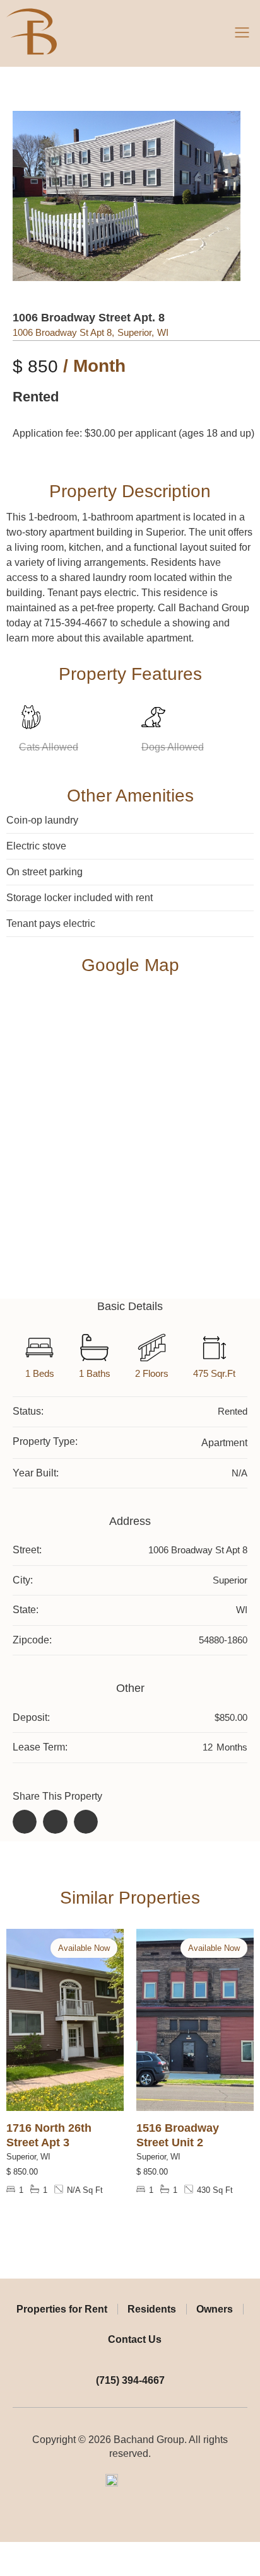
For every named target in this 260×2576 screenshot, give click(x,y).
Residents (152, 2309)
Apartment (224, 1443)
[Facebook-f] (121, 2521)
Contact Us (135, 2339)
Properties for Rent (62, 2309)
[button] (242, 33)
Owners (215, 2309)
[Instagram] (140, 2521)
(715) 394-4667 (130, 2380)
